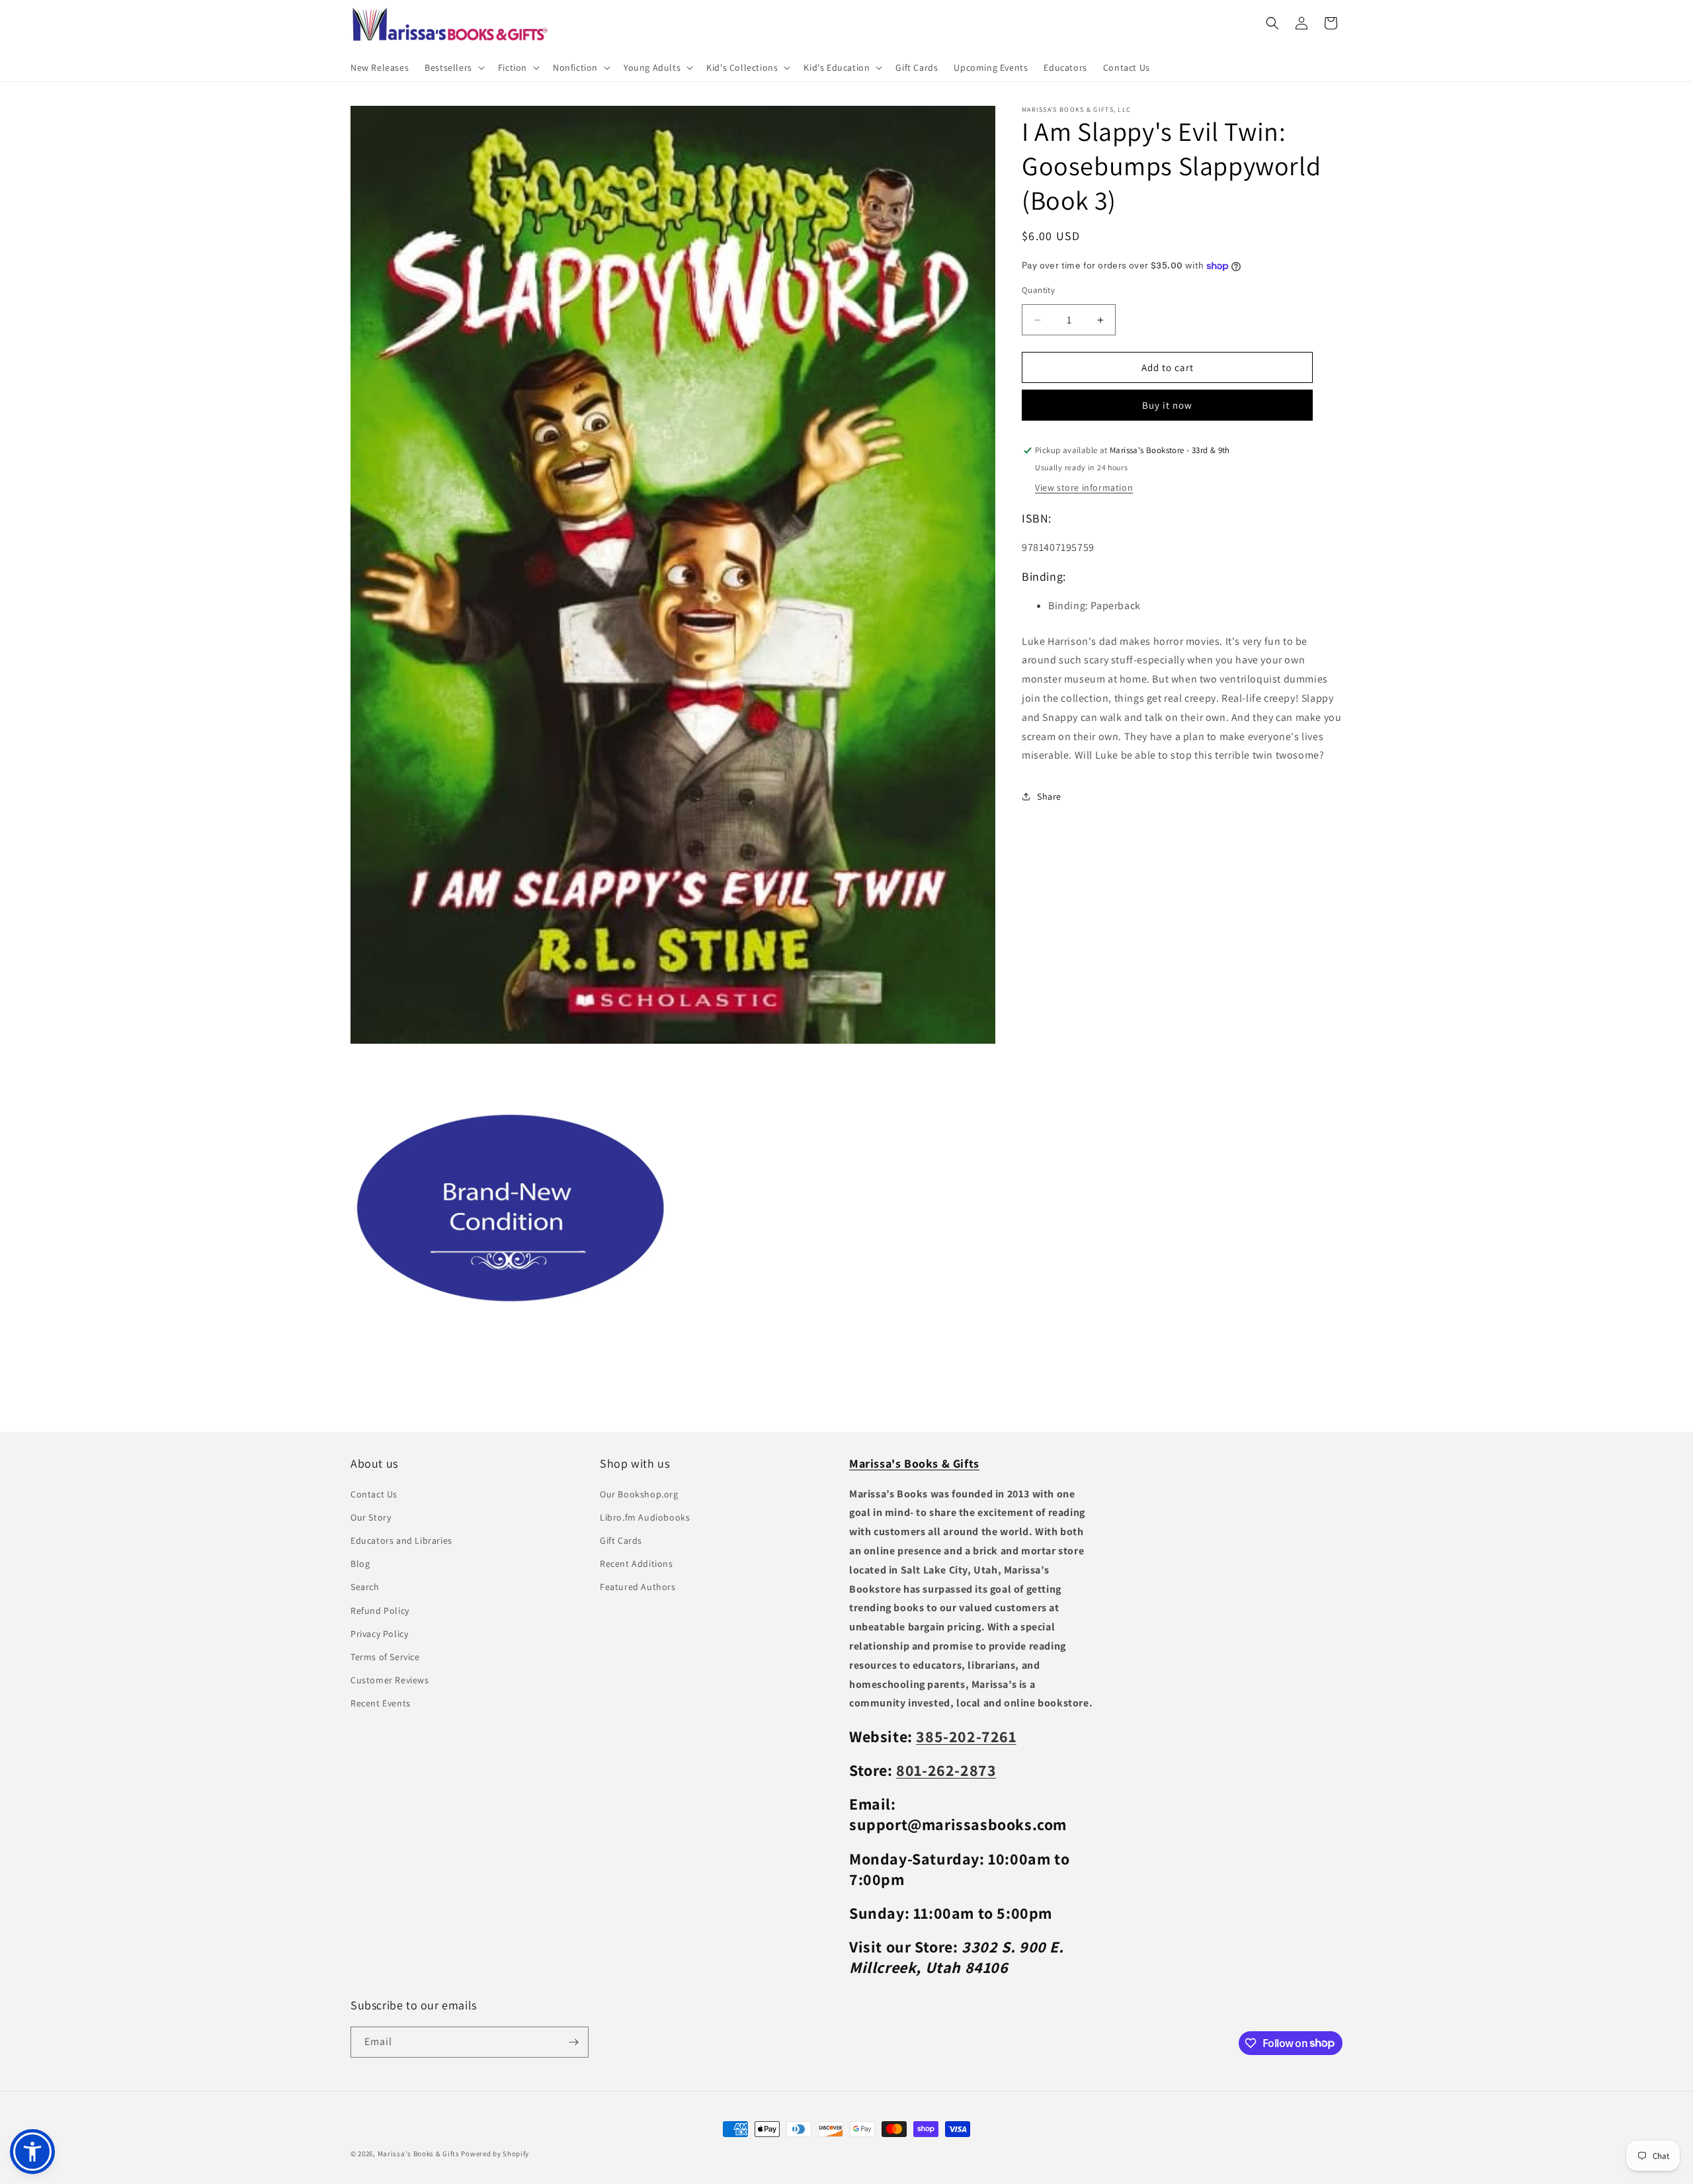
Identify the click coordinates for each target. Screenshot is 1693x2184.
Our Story (371, 1517)
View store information (1084, 487)
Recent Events (381, 1703)
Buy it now (1167, 406)
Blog (360, 1564)
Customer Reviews (390, 1680)
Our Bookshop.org (639, 1494)
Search (365, 1587)
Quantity (1038, 290)
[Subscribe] (573, 2042)
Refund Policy (380, 1610)
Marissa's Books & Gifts (419, 2154)
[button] (453, 67)
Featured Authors (638, 1587)
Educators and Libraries (401, 1540)
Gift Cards (621, 1540)
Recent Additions (637, 1564)
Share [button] (1049, 796)
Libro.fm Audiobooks (645, 1517)
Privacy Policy (379, 1634)
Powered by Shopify (495, 2154)
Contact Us (374, 1494)
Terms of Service (385, 1657)
